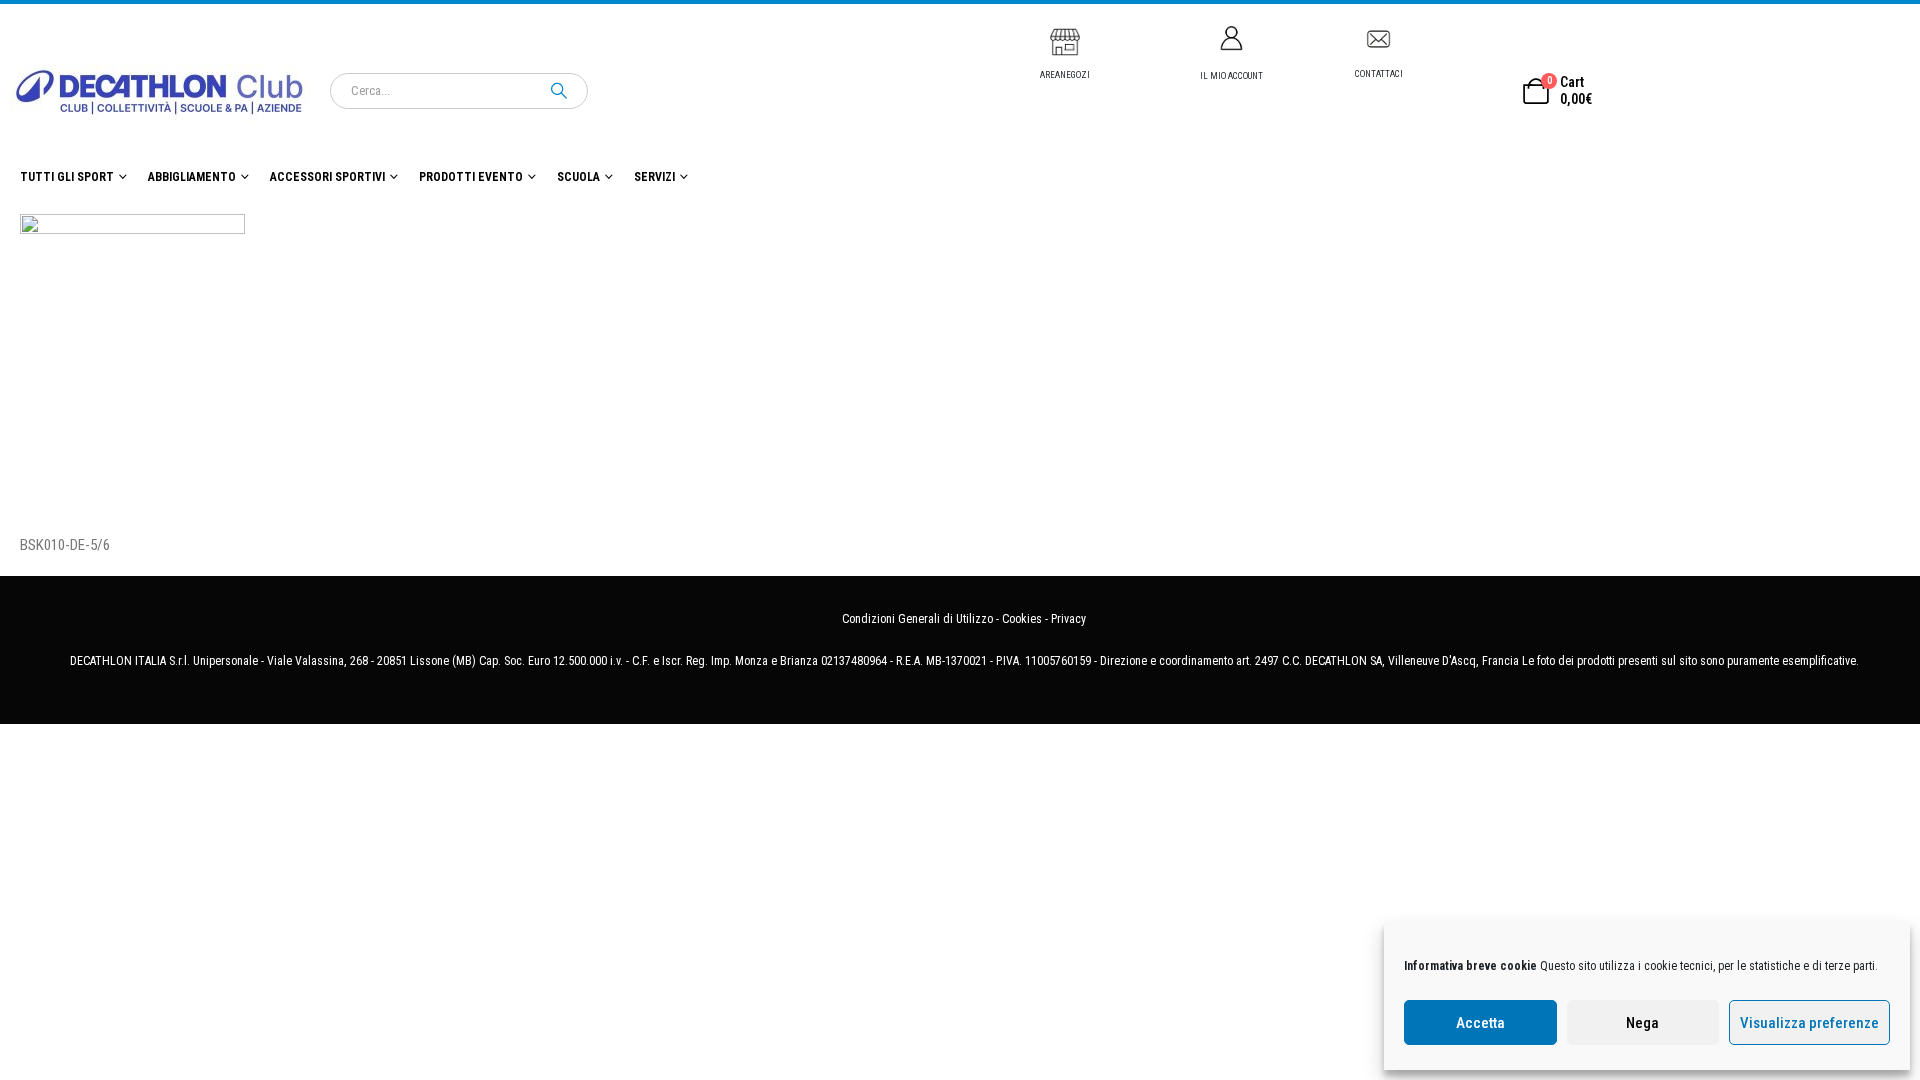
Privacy (1068, 619)
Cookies (1022, 619)
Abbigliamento (192, 177)
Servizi (654, 177)
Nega (1642, 1023)
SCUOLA (578, 177)
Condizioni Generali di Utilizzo (917, 619)
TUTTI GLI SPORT (67, 177)
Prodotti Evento (471, 177)
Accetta (1480, 1023)
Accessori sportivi (327, 177)
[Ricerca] (559, 91)
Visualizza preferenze (1809, 1023)
